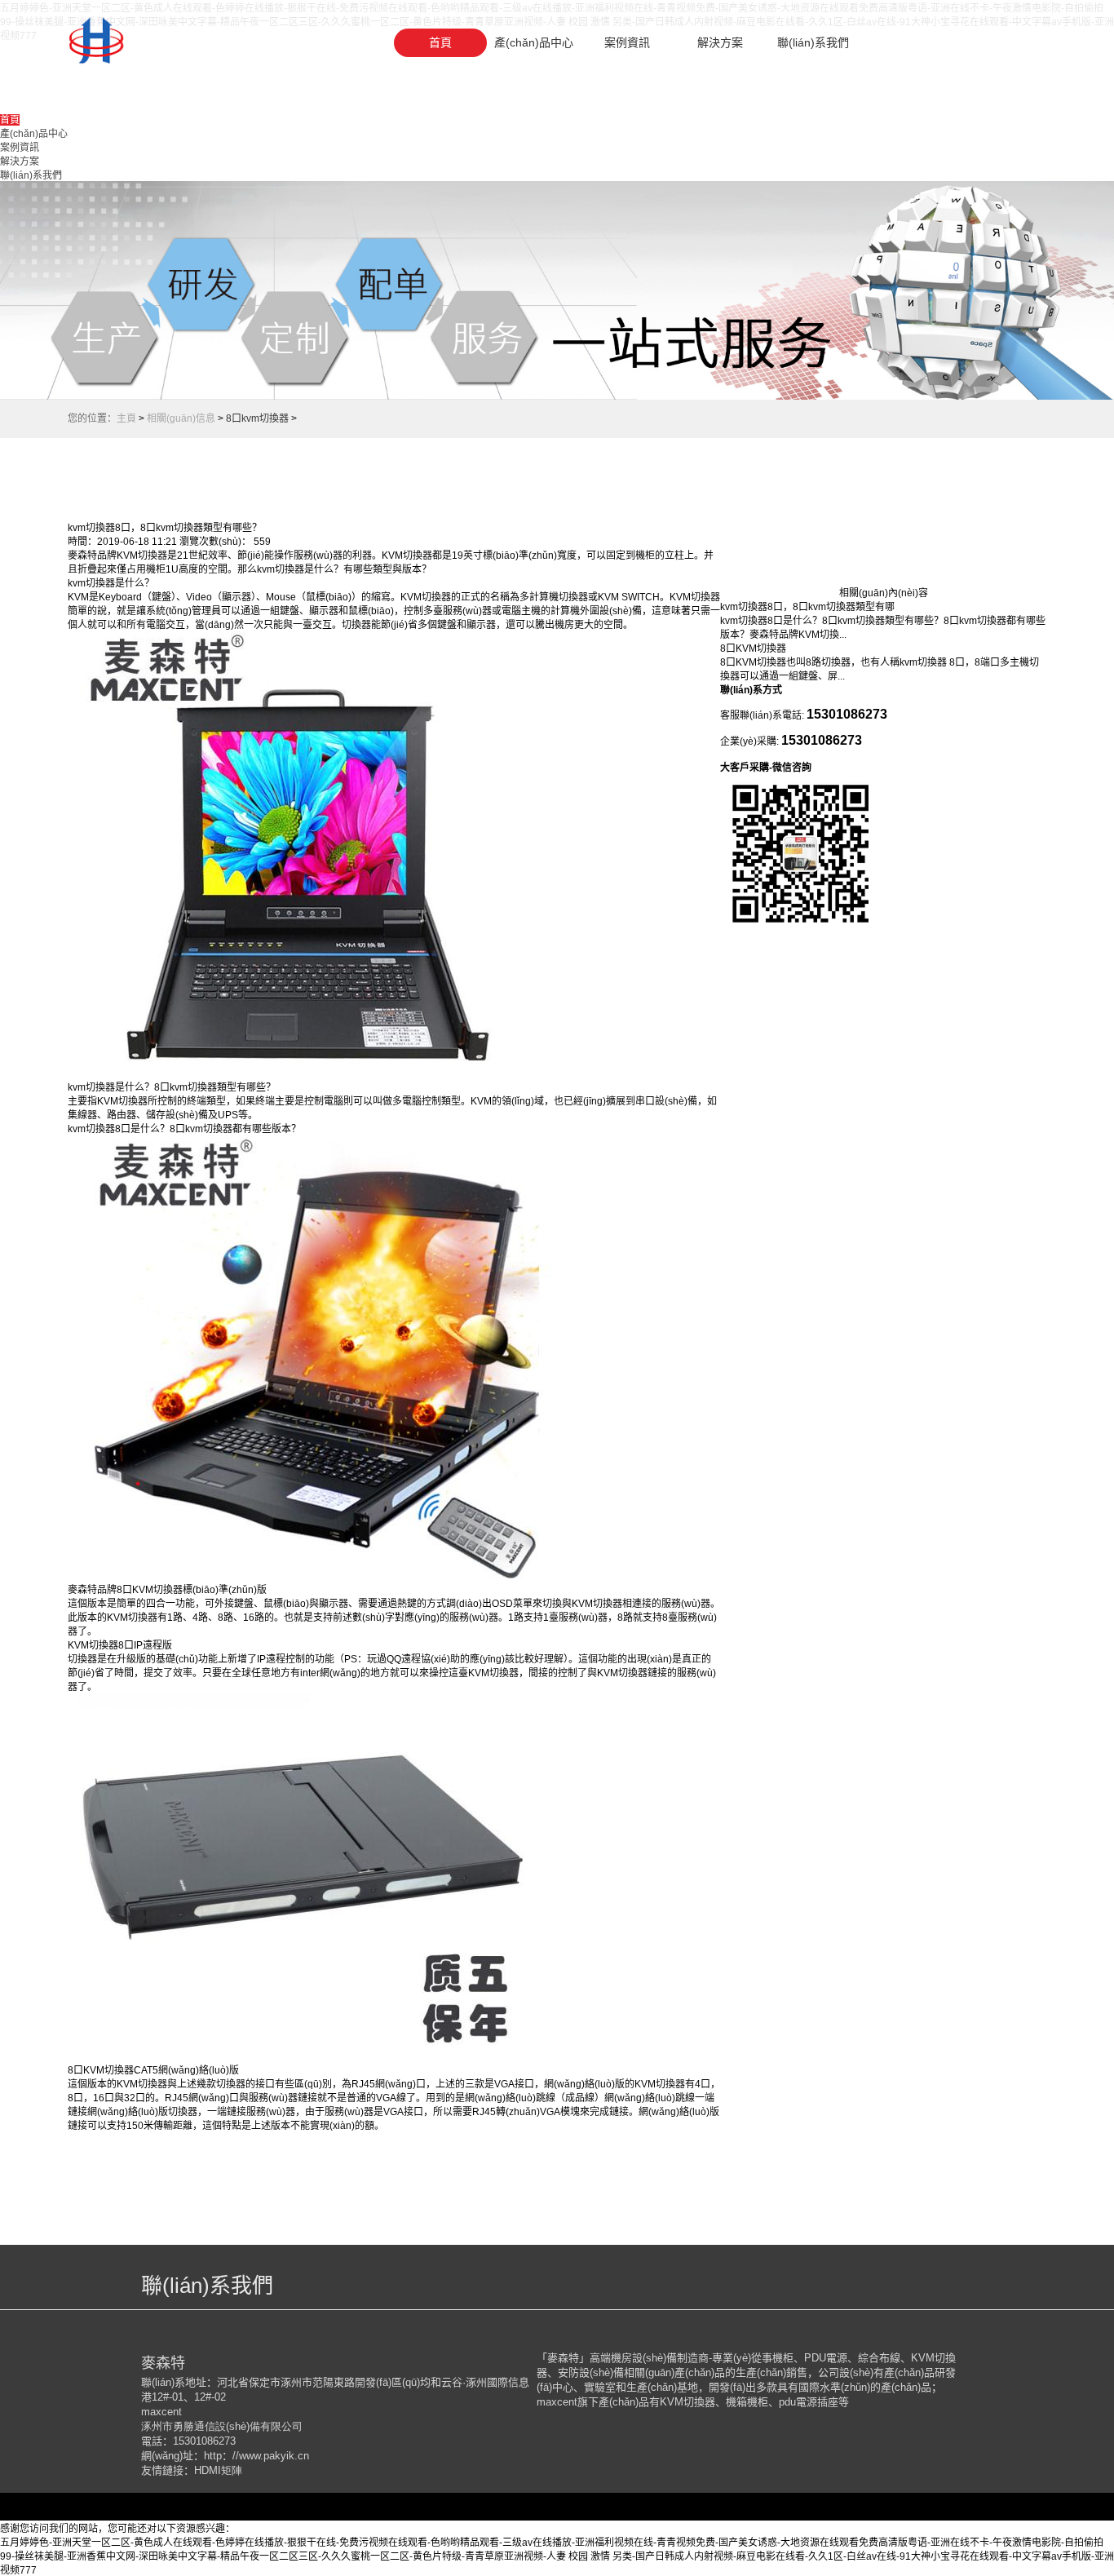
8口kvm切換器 (257, 418)
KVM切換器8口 (101, 1645)
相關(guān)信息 (181, 418)
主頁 (126, 418)
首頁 (440, 42)
